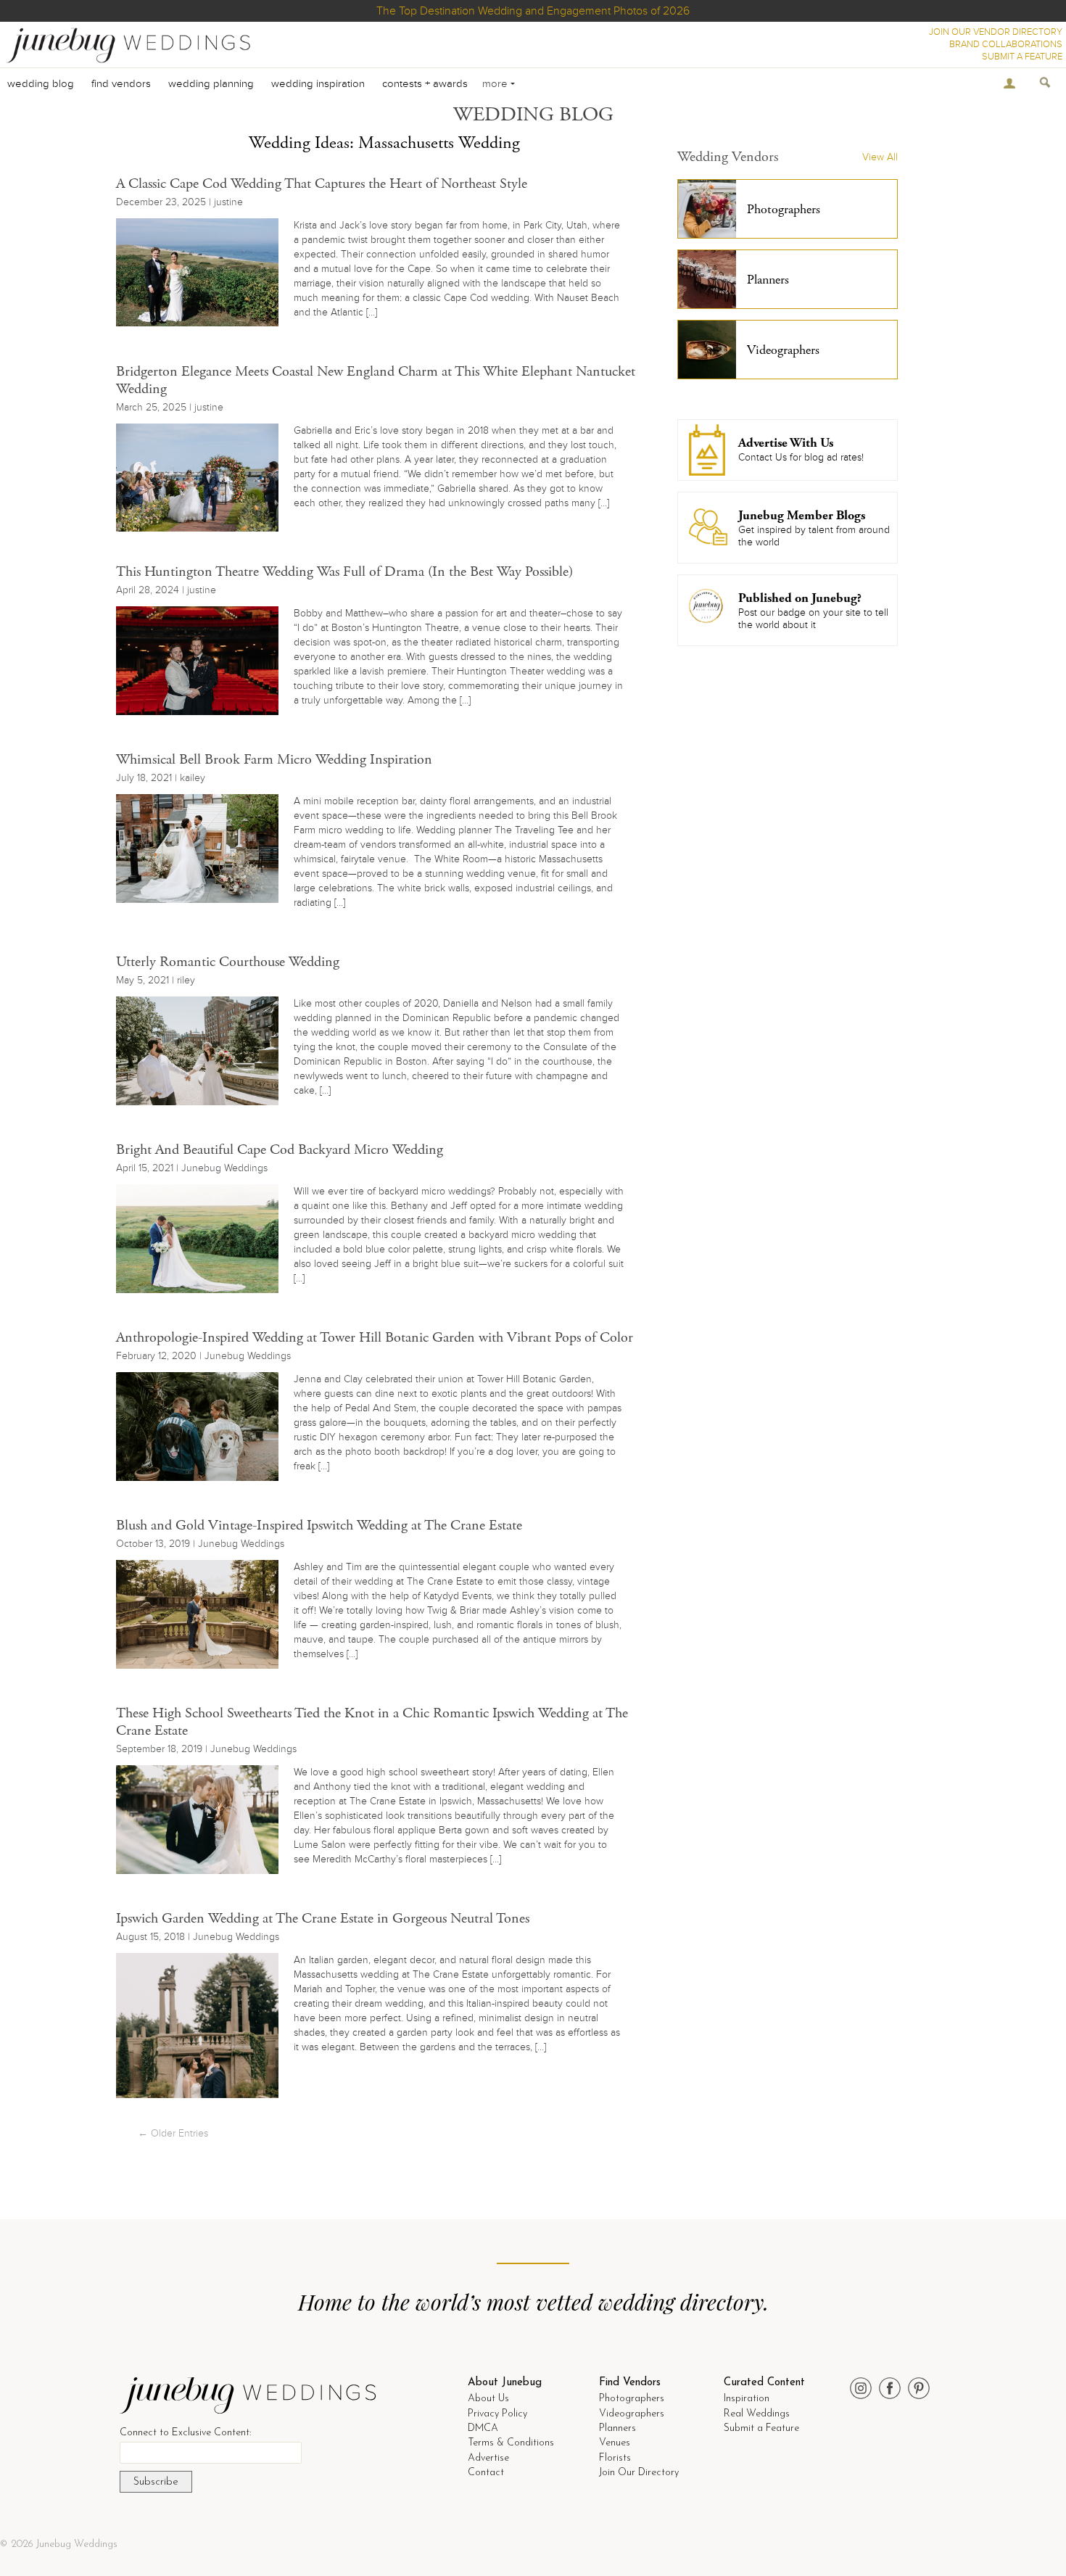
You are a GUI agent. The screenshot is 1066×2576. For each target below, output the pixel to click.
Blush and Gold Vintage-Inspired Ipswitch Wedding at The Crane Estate (319, 1526)
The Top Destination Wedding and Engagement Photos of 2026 (533, 11)
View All (880, 157)
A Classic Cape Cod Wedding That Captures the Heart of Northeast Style (322, 184)
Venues (615, 2443)
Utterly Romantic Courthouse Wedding (228, 962)
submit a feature (1022, 57)
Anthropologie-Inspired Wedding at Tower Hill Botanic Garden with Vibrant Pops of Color (375, 1338)
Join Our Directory (639, 2473)
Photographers (632, 2399)
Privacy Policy (497, 2414)
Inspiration (747, 2399)
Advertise (488, 2458)
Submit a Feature (761, 2428)
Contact (486, 2473)
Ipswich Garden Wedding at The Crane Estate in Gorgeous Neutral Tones (323, 1919)
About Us (488, 2399)
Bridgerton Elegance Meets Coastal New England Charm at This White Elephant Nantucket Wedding (376, 380)
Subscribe (156, 2482)
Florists (615, 2458)
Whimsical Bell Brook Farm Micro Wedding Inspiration (274, 760)
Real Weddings (757, 2414)
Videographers (632, 2414)
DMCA (483, 2428)
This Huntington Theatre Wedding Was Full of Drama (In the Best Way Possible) (344, 572)
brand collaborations (1006, 44)
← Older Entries (173, 2133)
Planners (617, 2428)
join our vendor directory (996, 32)
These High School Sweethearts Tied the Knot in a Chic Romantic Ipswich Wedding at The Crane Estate (372, 1722)
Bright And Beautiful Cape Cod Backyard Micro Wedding (280, 1150)
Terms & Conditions (511, 2443)
